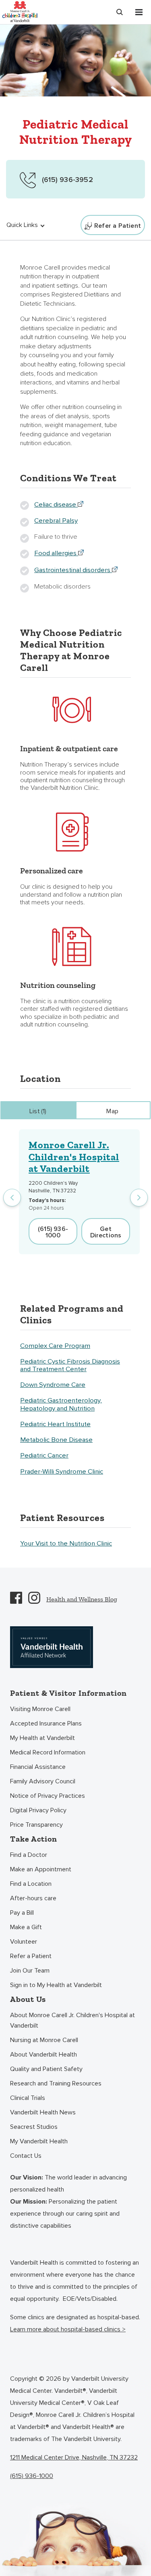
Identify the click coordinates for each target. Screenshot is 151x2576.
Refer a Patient (31, 1956)
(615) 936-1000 (32, 2476)
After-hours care (33, 1898)
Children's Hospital (20, 11)
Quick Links (22, 225)
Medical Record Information (48, 1752)
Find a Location (31, 1884)
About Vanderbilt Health (43, 2055)
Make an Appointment (41, 1869)
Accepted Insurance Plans (46, 1723)
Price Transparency (36, 1825)
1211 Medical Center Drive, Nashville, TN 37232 (74, 2457)
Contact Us (26, 2156)
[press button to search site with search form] (120, 12)
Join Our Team (30, 1971)
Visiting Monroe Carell (40, 1709)
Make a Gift (26, 1927)
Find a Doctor (29, 1855)
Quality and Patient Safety (46, 2069)
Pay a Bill (22, 1913)
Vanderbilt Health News (43, 2112)
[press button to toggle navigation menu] (139, 12)
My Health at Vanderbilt (42, 1738)
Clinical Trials (28, 2098)
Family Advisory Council (43, 1781)
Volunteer (24, 1942)
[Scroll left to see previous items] (12, 1198)
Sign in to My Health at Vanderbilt (56, 1985)
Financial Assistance (38, 1767)
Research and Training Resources (56, 2083)
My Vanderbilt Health (39, 2141)
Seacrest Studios (34, 2127)
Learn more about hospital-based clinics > (68, 2329)
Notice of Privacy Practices (48, 1796)
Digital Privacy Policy (38, 1810)
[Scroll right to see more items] (139, 1198)
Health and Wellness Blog (82, 1599)
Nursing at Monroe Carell (44, 2040)
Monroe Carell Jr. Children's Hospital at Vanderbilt (74, 1157)
